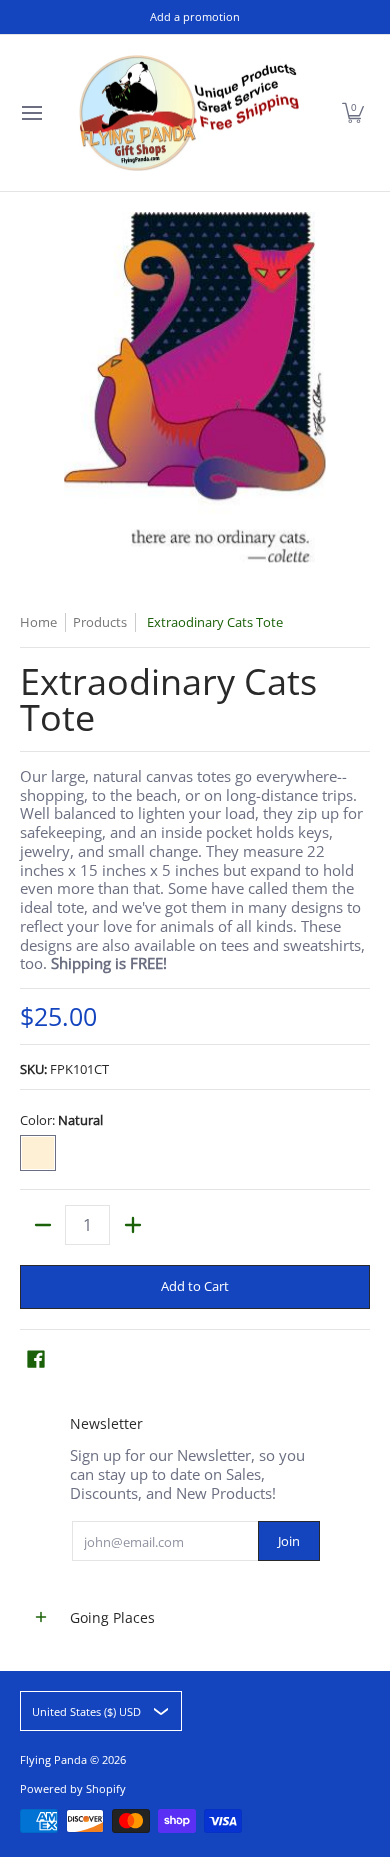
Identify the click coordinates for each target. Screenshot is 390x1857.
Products (100, 622)
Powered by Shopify (73, 1788)
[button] (353, 113)
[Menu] (31, 113)
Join (289, 1541)
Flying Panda (53, 1759)
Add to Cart (195, 1286)
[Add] (132, 1225)
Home (38, 622)
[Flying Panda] (189, 113)
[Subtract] (42, 1225)
